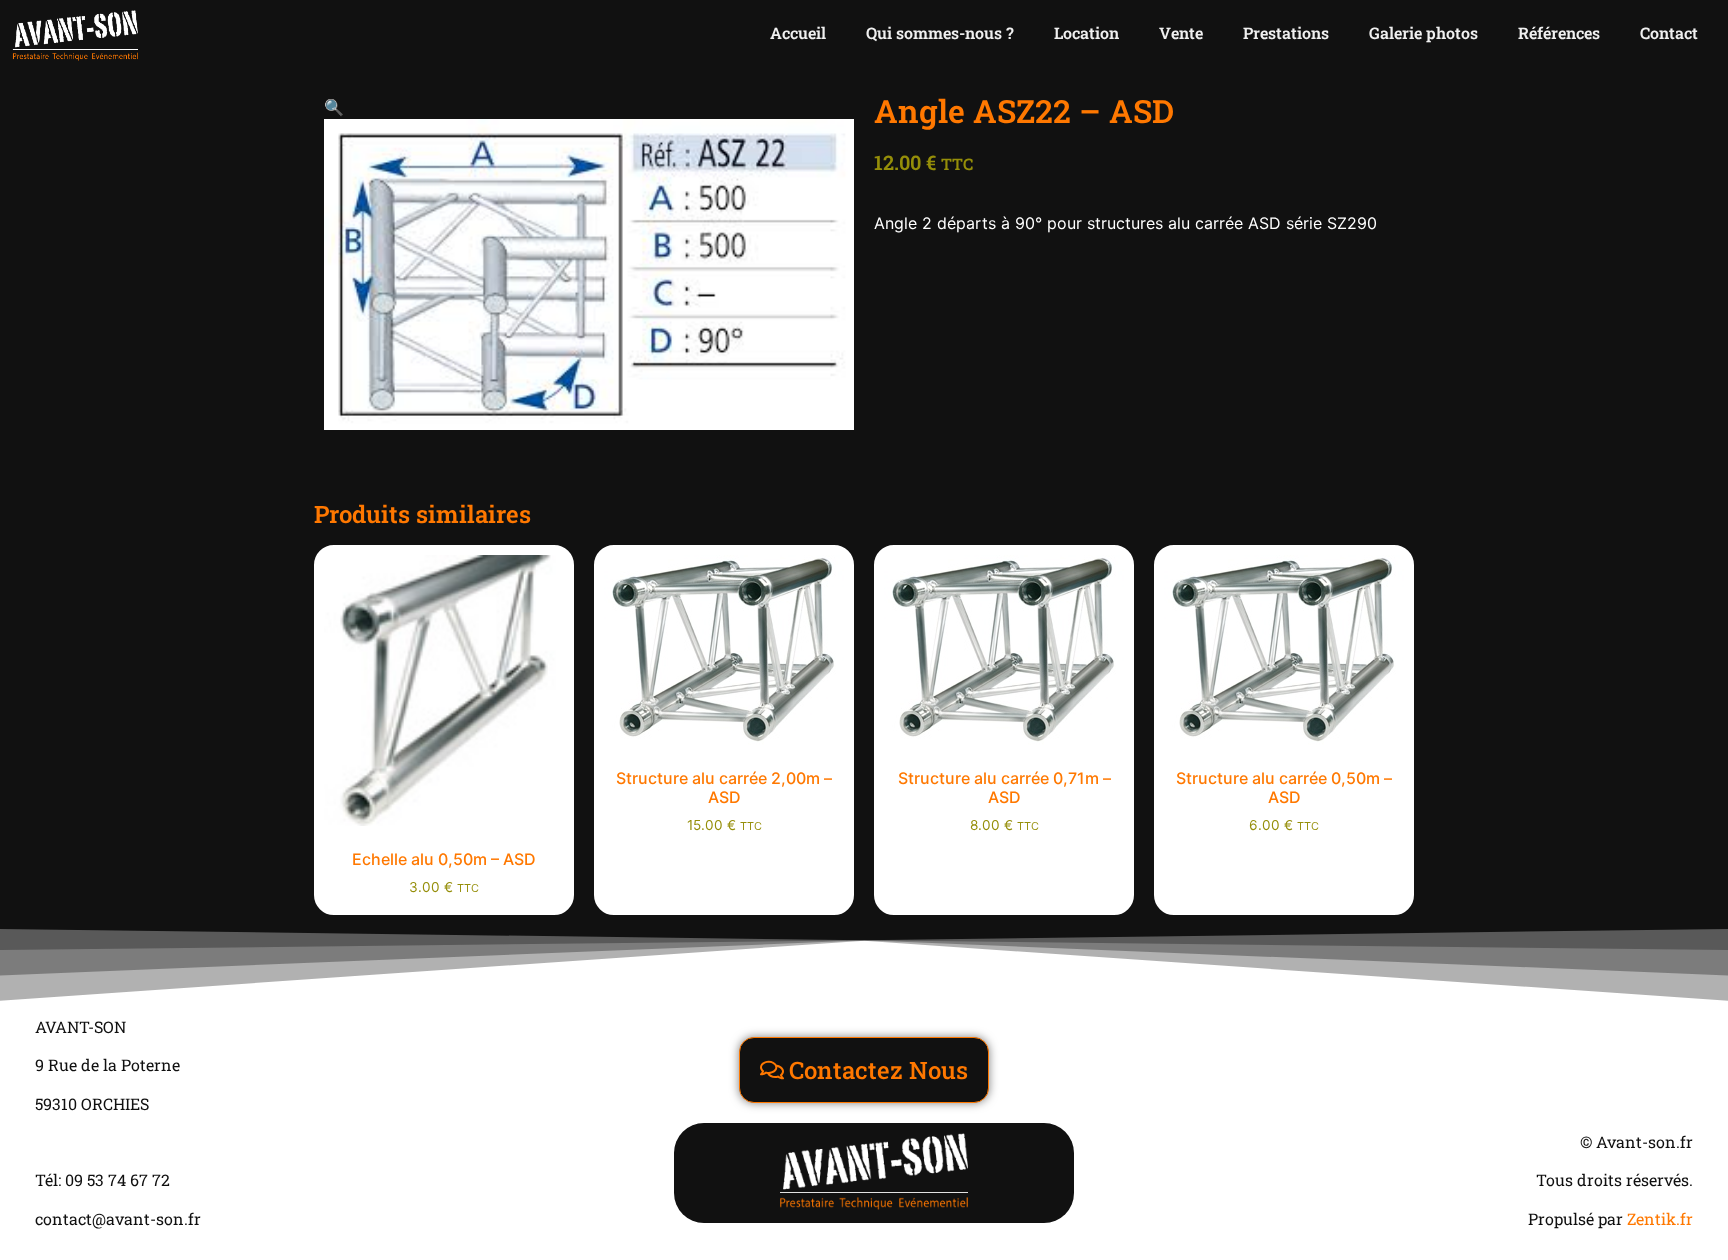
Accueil (798, 32)
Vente (1181, 32)
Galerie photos (1423, 32)
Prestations (1286, 32)
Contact (1669, 32)
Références (1559, 32)
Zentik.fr (1660, 1218)
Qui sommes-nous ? (940, 32)
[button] (334, 107)
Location (1086, 32)
